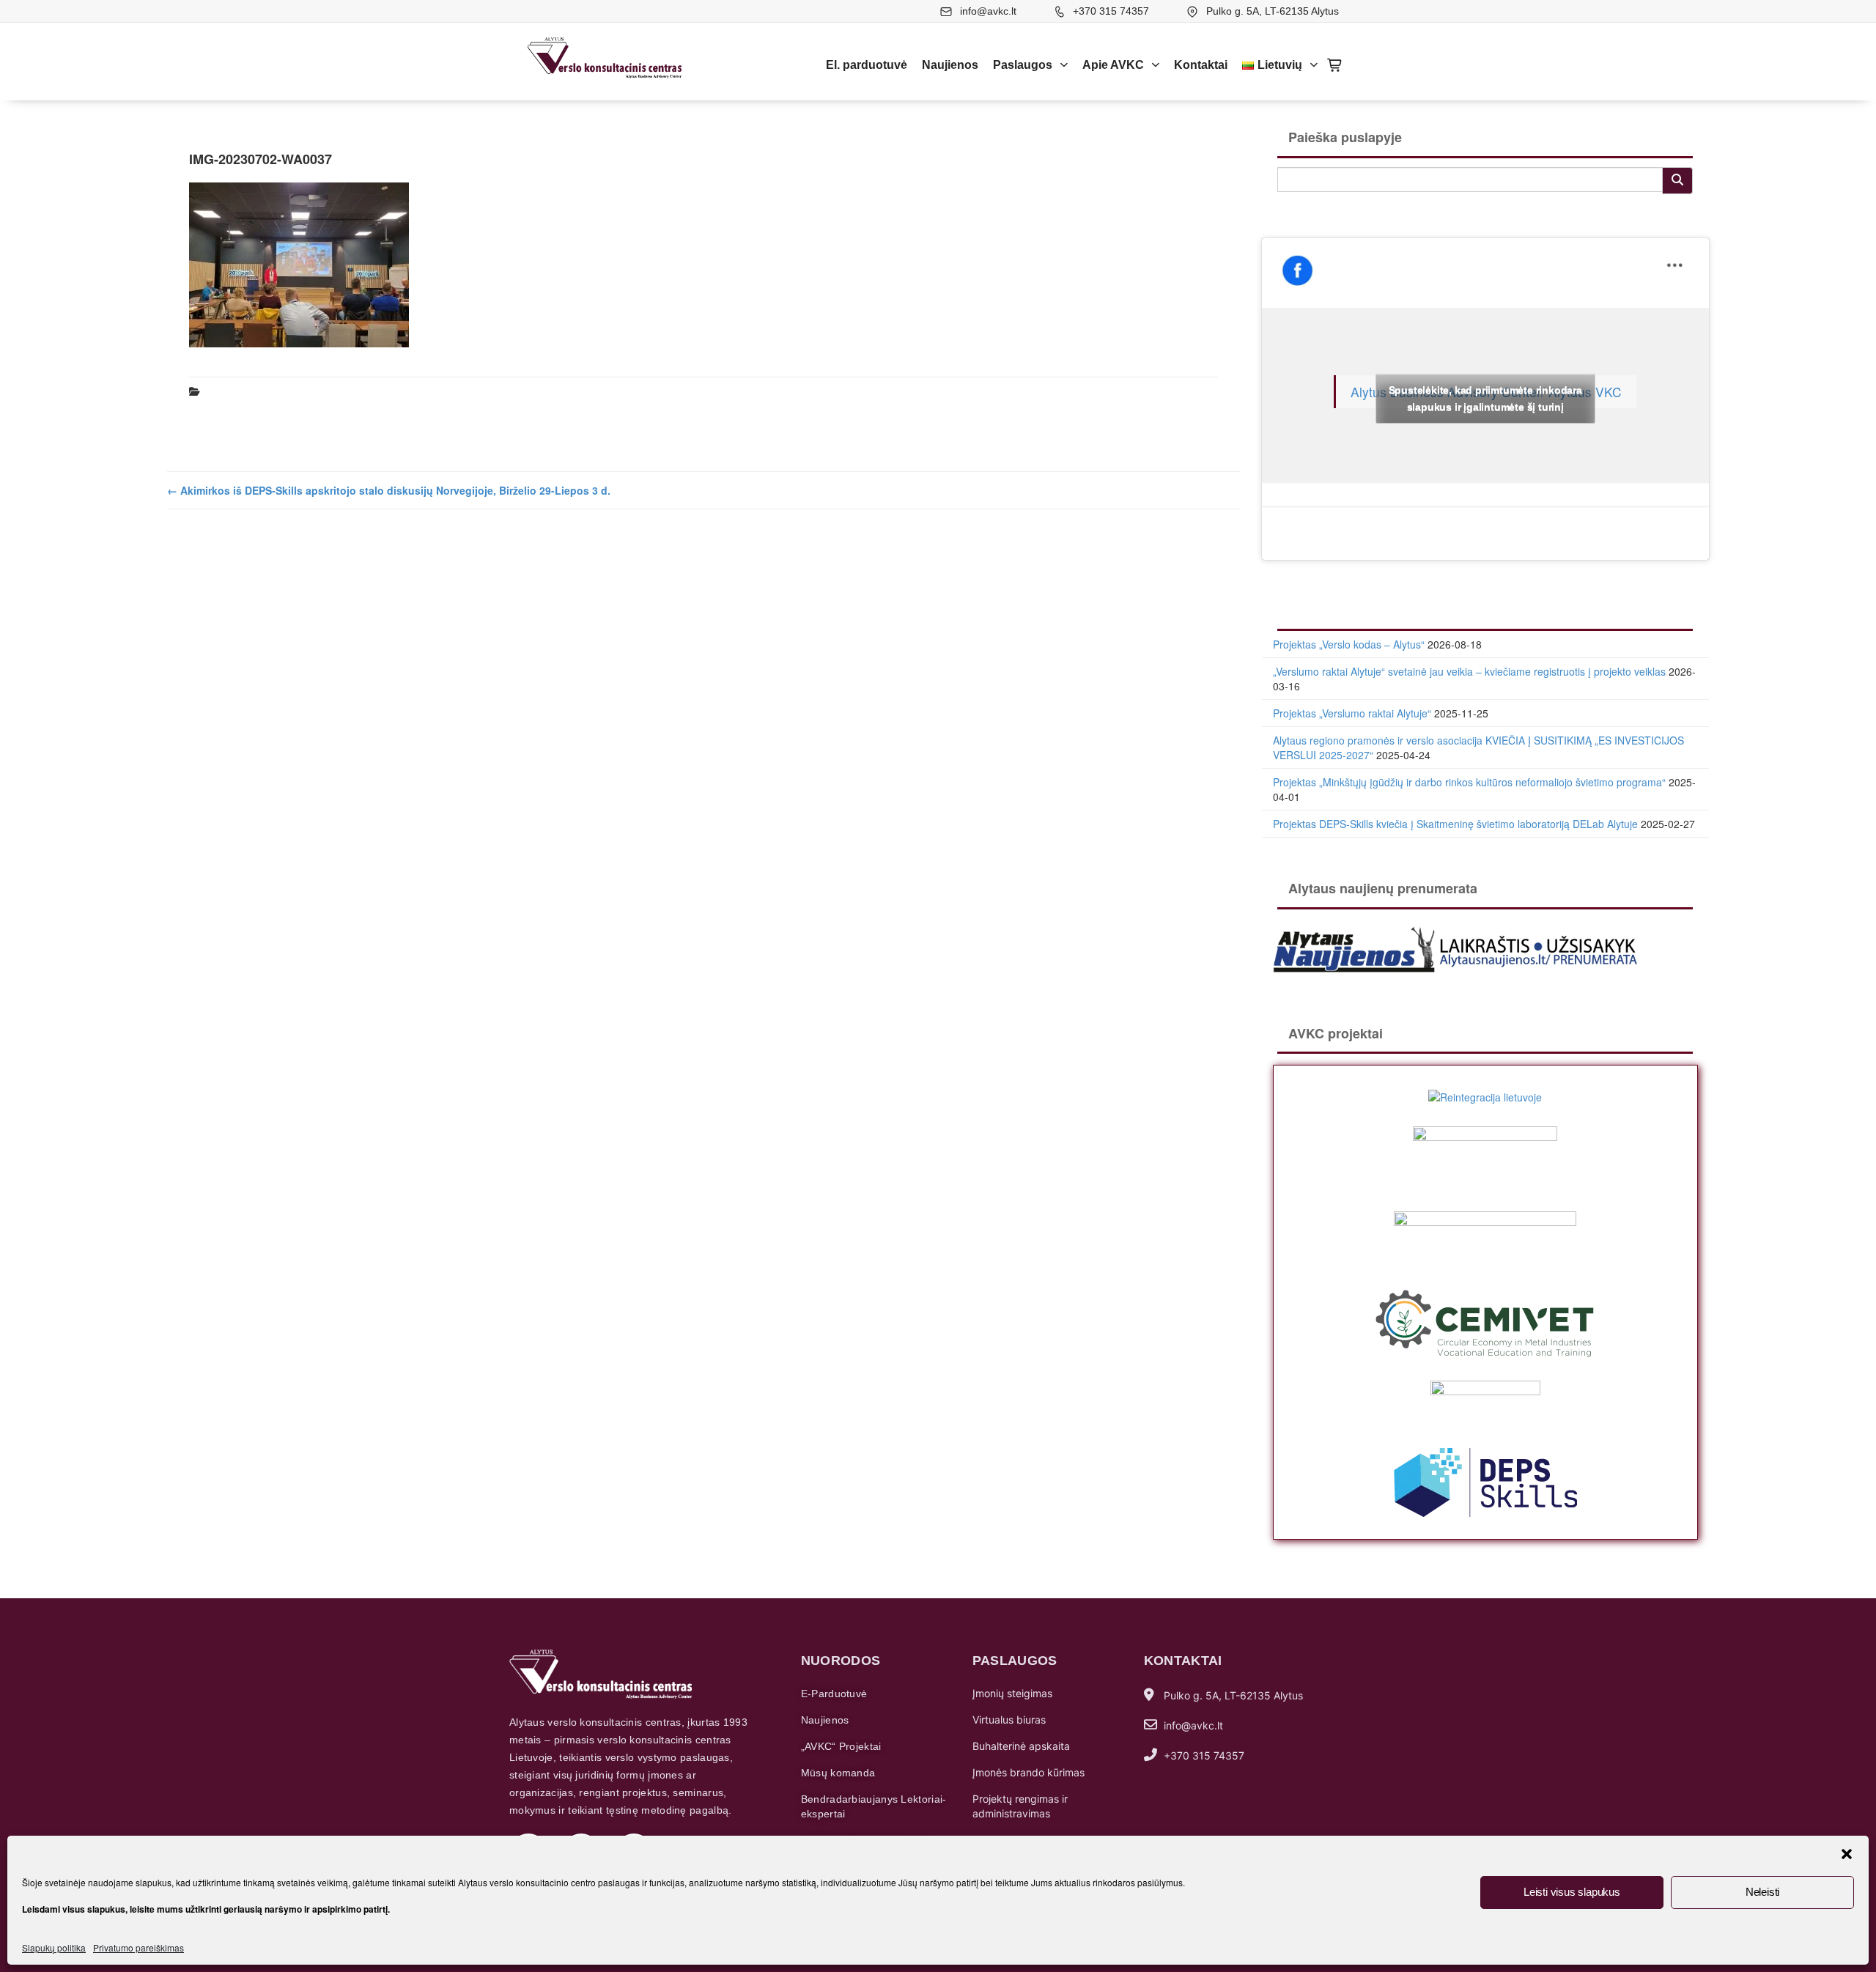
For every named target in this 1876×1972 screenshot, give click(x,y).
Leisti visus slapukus (1572, 1892)
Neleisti (1762, 1892)
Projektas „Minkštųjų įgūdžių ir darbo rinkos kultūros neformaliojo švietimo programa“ (1469, 782)
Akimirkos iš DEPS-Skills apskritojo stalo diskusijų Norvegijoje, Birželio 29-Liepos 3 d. (389, 490)
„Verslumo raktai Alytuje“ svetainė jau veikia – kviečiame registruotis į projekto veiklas (1469, 671)
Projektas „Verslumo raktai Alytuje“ (1352, 713)
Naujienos (950, 65)
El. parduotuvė (867, 65)
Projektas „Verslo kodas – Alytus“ (1349, 644)
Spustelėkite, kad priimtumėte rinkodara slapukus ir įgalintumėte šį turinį (1485, 398)
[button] (1847, 1854)
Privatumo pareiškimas (139, 1947)
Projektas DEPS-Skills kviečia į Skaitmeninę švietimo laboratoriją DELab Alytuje (1455, 824)
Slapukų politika (54, 1947)
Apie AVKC (1113, 65)
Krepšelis (1335, 65)
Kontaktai (1201, 65)
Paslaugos (1023, 65)
